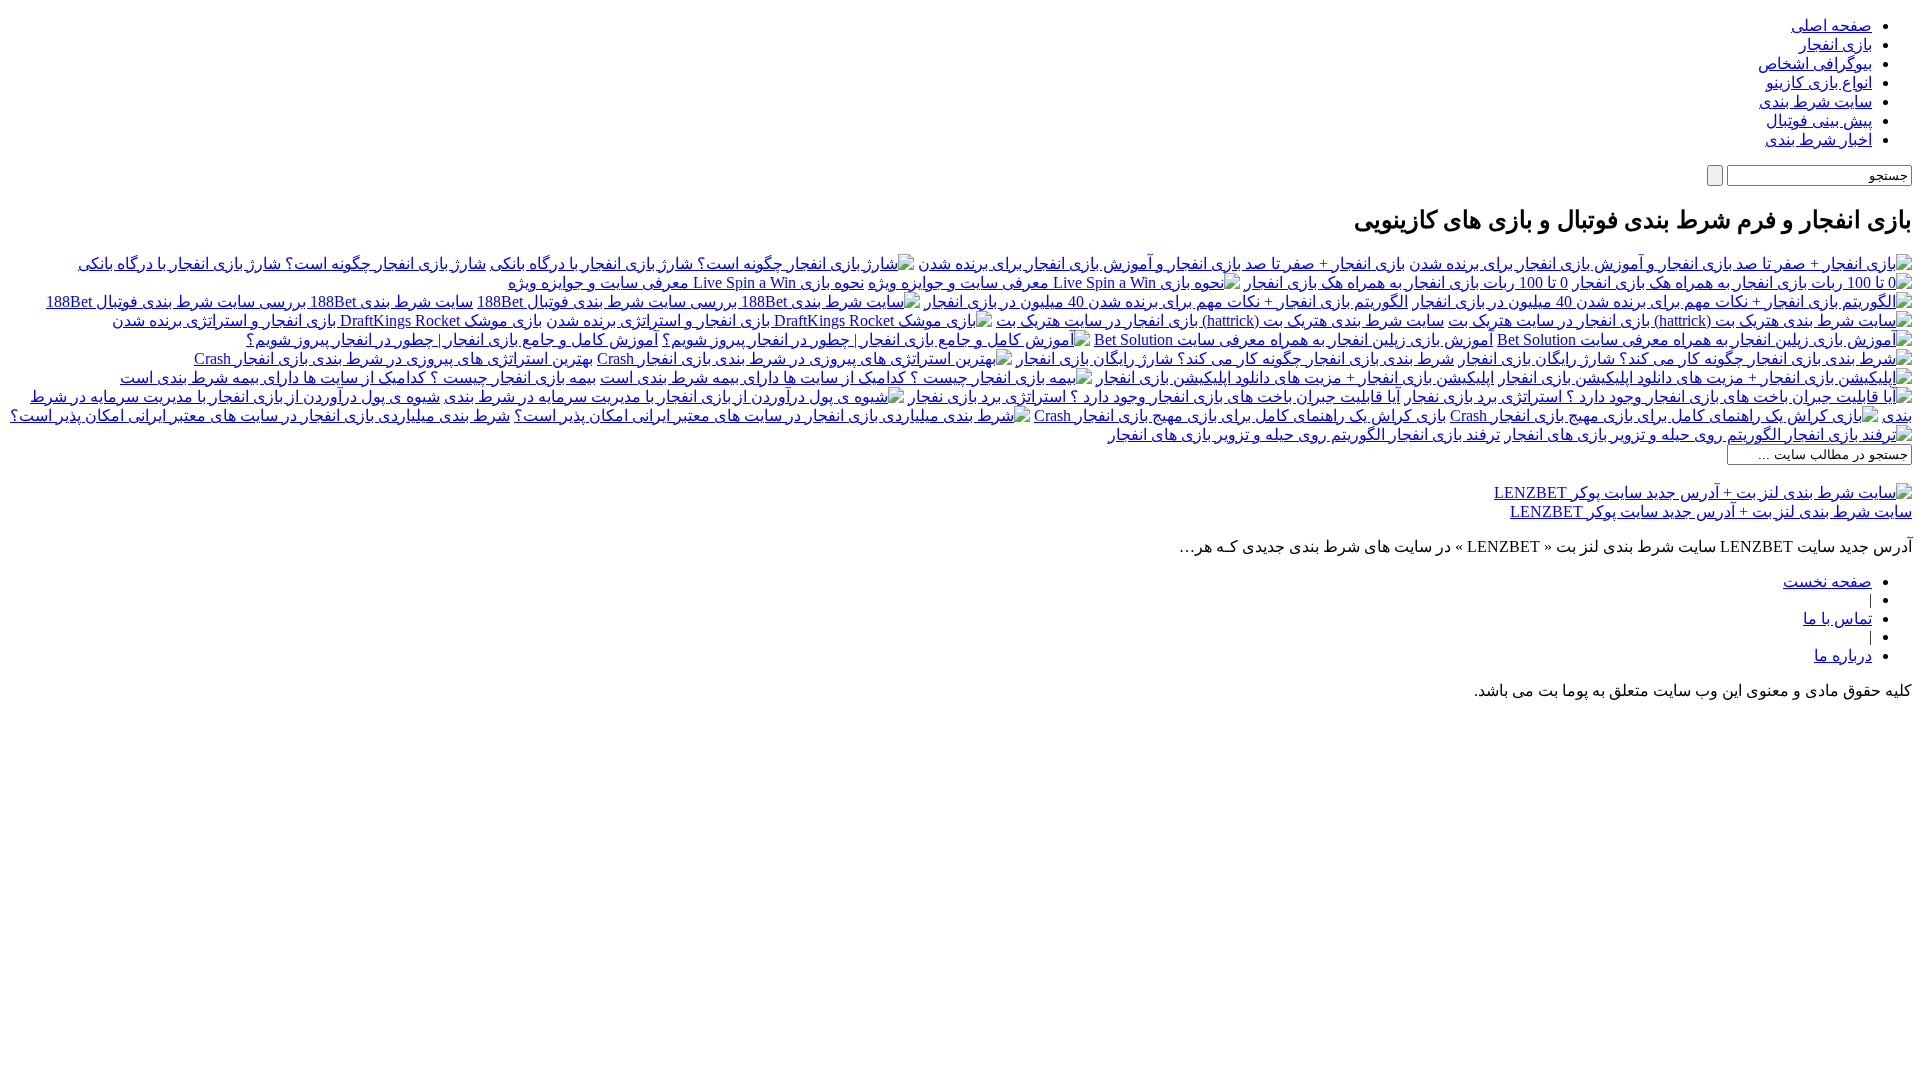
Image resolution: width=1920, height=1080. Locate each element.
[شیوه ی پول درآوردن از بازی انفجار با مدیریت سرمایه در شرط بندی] (674, 396)
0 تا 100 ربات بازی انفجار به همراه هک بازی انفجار (1406, 282)
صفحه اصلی (1831, 25)
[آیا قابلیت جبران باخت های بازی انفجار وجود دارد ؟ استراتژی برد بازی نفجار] (1658, 396)
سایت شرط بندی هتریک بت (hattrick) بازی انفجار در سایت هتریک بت (1220, 320)
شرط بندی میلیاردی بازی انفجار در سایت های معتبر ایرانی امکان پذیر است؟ (260, 415)
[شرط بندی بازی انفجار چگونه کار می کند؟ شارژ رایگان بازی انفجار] (1685, 358)
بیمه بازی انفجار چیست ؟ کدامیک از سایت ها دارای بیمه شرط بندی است (358, 377)
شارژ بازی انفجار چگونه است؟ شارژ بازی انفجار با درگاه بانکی (282, 263)
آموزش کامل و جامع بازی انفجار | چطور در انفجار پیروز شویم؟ (452, 339)
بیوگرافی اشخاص (1815, 63)
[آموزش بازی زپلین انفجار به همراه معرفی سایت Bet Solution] (1704, 339)
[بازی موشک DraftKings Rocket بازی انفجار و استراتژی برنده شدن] (769, 320)
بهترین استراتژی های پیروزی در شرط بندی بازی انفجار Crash (393, 358)
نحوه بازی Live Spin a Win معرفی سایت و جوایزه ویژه (686, 282)
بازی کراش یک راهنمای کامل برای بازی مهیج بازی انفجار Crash (1240, 415)
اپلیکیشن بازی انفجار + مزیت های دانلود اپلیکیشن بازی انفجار (1295, 377)
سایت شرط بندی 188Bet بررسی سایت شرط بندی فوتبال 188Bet (259, 301)
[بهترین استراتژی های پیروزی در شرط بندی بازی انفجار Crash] (804, 358)
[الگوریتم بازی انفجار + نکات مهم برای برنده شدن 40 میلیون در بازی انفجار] (1662, 301)
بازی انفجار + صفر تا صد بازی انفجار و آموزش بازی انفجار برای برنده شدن (1161, 263)
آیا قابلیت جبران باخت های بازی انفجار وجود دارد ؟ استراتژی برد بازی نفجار (1154, 396)
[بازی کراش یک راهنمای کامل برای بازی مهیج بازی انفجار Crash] (1664, 415)
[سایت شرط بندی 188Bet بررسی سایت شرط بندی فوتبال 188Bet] (698, 301)
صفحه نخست (1827, 581)
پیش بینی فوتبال (1819, 120)
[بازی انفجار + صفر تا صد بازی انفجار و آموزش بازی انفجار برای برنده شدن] (1660, 263)
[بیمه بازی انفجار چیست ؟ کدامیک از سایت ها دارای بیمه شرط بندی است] (846, 377)
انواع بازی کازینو (1819, 82)
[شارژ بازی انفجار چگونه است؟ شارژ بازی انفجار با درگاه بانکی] (702, 263)
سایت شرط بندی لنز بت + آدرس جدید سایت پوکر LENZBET (1711, 511)
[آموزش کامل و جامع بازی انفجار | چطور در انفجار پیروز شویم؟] (876, 339)
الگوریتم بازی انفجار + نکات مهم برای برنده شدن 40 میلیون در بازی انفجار (1166, 301)
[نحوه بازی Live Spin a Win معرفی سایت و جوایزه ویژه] (1054, 282)
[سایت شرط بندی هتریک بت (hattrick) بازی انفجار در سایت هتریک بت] (1680, 320)
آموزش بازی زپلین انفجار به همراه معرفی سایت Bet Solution (1293, 339)
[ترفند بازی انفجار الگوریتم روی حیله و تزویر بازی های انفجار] (1708, 434)
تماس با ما (1837, 618)
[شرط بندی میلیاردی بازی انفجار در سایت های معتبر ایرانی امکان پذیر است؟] (772, 415)
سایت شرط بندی (1815, 101)
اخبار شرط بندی (1818, 139)
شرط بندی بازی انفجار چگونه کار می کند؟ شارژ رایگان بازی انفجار (1235, 358)
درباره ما (1843, 655)
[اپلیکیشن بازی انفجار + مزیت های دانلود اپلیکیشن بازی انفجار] (1705, 377)
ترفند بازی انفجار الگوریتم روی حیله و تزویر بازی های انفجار (1304, 434)
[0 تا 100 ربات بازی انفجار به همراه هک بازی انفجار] (1742, 282)
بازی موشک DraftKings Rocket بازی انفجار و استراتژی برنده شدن (327, 320)
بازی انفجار (1835, 44)
